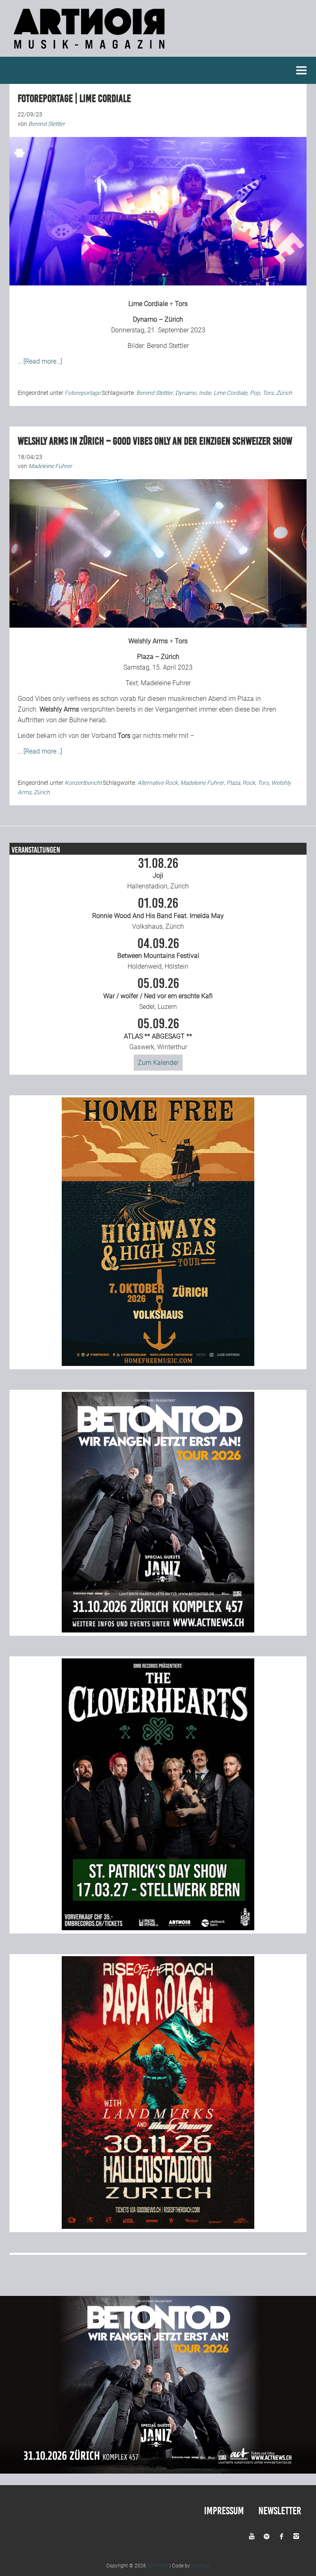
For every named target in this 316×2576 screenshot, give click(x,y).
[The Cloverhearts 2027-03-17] (158, 1928)
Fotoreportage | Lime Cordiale (74, 99)
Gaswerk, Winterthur (158, 1034)
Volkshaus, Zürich (158, 914)
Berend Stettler (168, 346)
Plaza (233, 783)
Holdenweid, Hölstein (158, 954)
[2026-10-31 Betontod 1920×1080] (158, 2471)
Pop (255, 393)
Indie (205, 393)
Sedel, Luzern (158, 994)
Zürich (284, 393)
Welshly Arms (148, 641)
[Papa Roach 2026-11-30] (158, 2227)
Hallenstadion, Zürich (158, 874)
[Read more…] (43, 361)
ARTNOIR (158, 2566)
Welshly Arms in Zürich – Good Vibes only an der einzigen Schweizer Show (155, 441)
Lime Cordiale (148, 304)
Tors (181, 304)
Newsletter (280, 2511)
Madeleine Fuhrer (166, 683)
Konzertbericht (83, 783)
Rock (249, 783)
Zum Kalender (158, 1063)
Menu (302, 70)
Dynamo (186, 393)
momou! (201, 2566)
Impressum (224, 2511)
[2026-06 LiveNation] (158, 1364)
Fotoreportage (82, 393)
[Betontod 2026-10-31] (158, 1630)
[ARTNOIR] (91, 51)
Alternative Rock (158, 783)
